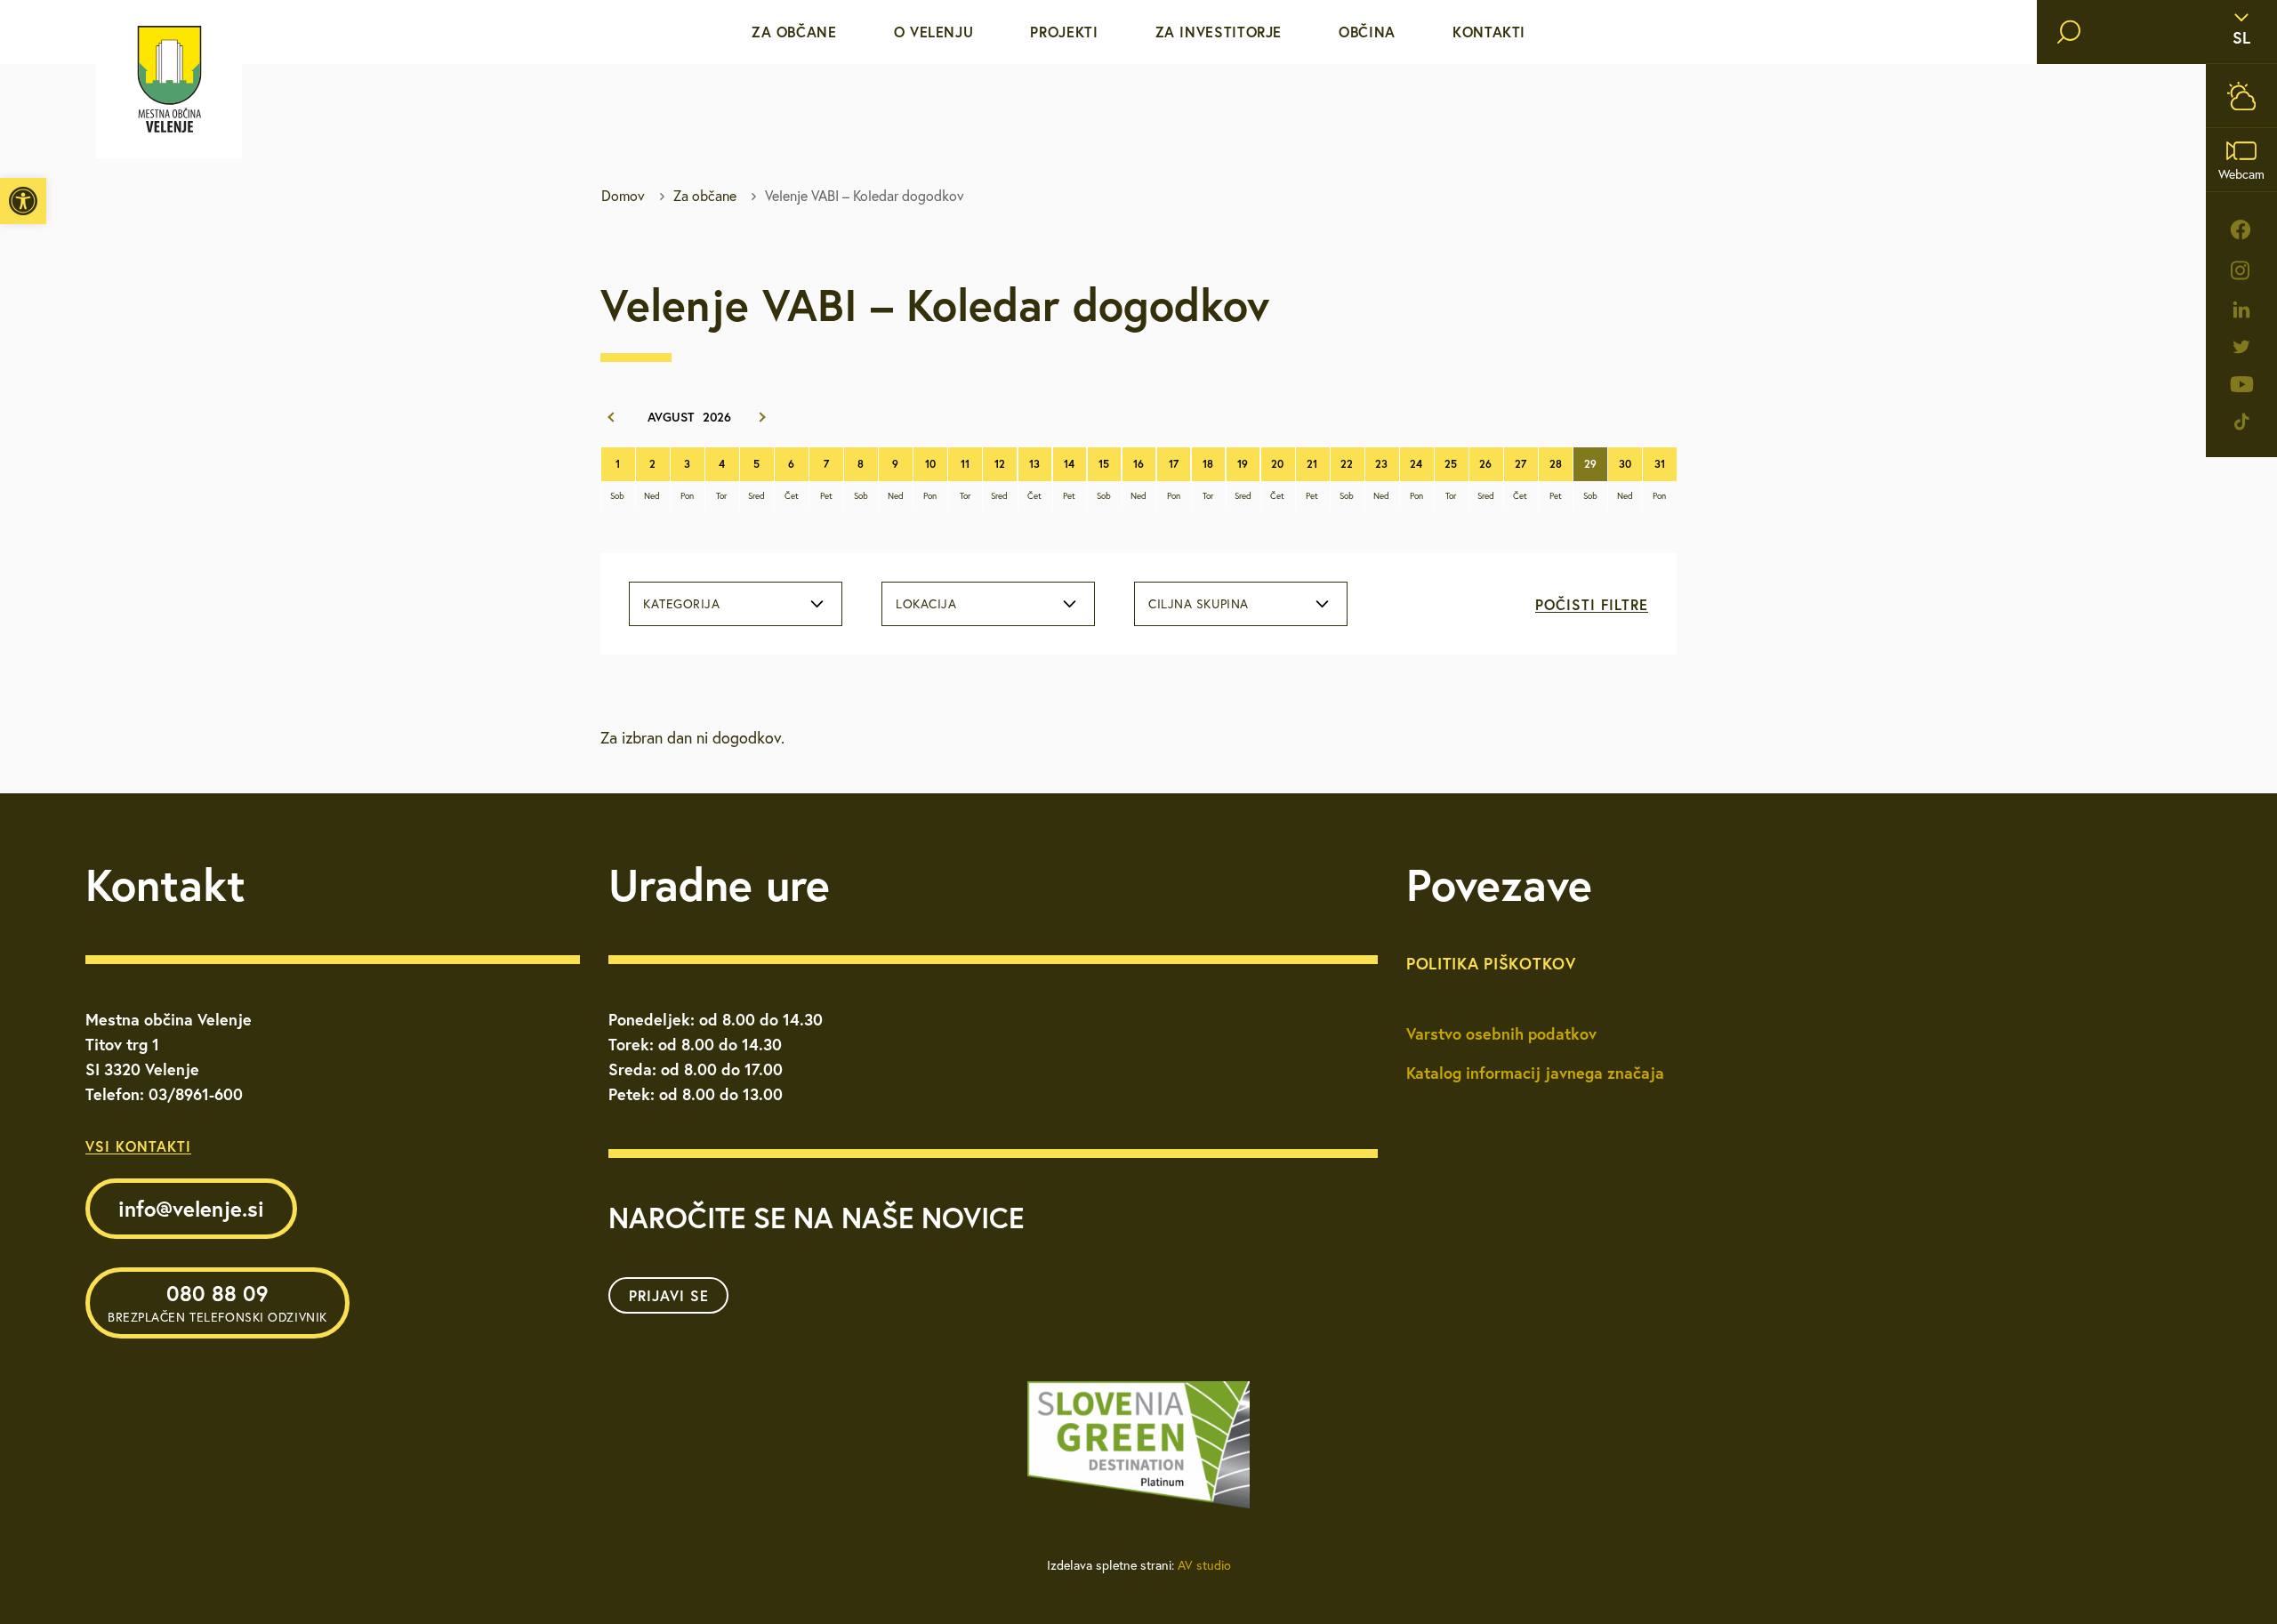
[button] (23, 201)
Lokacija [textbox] (926, 604)
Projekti (1064, 32)
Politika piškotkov (1491, 963)
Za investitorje (1219, 32)
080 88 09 (217, 1302)
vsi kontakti (138, 1146)
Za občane (794, 32)
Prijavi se (669, 1295)
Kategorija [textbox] (682, 604)
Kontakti (1489, 32)
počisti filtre (1592, 604)
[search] (2069, 32)
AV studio (1204, 1565)
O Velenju (934, 32)
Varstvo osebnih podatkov (1501, 1033)
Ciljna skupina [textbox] (1199, 604)
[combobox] (736, 604)
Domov (623, 196)
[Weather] (2241, 96)
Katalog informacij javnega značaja (1535, 1073)
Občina (1367, 32)
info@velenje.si (191, 1209)
